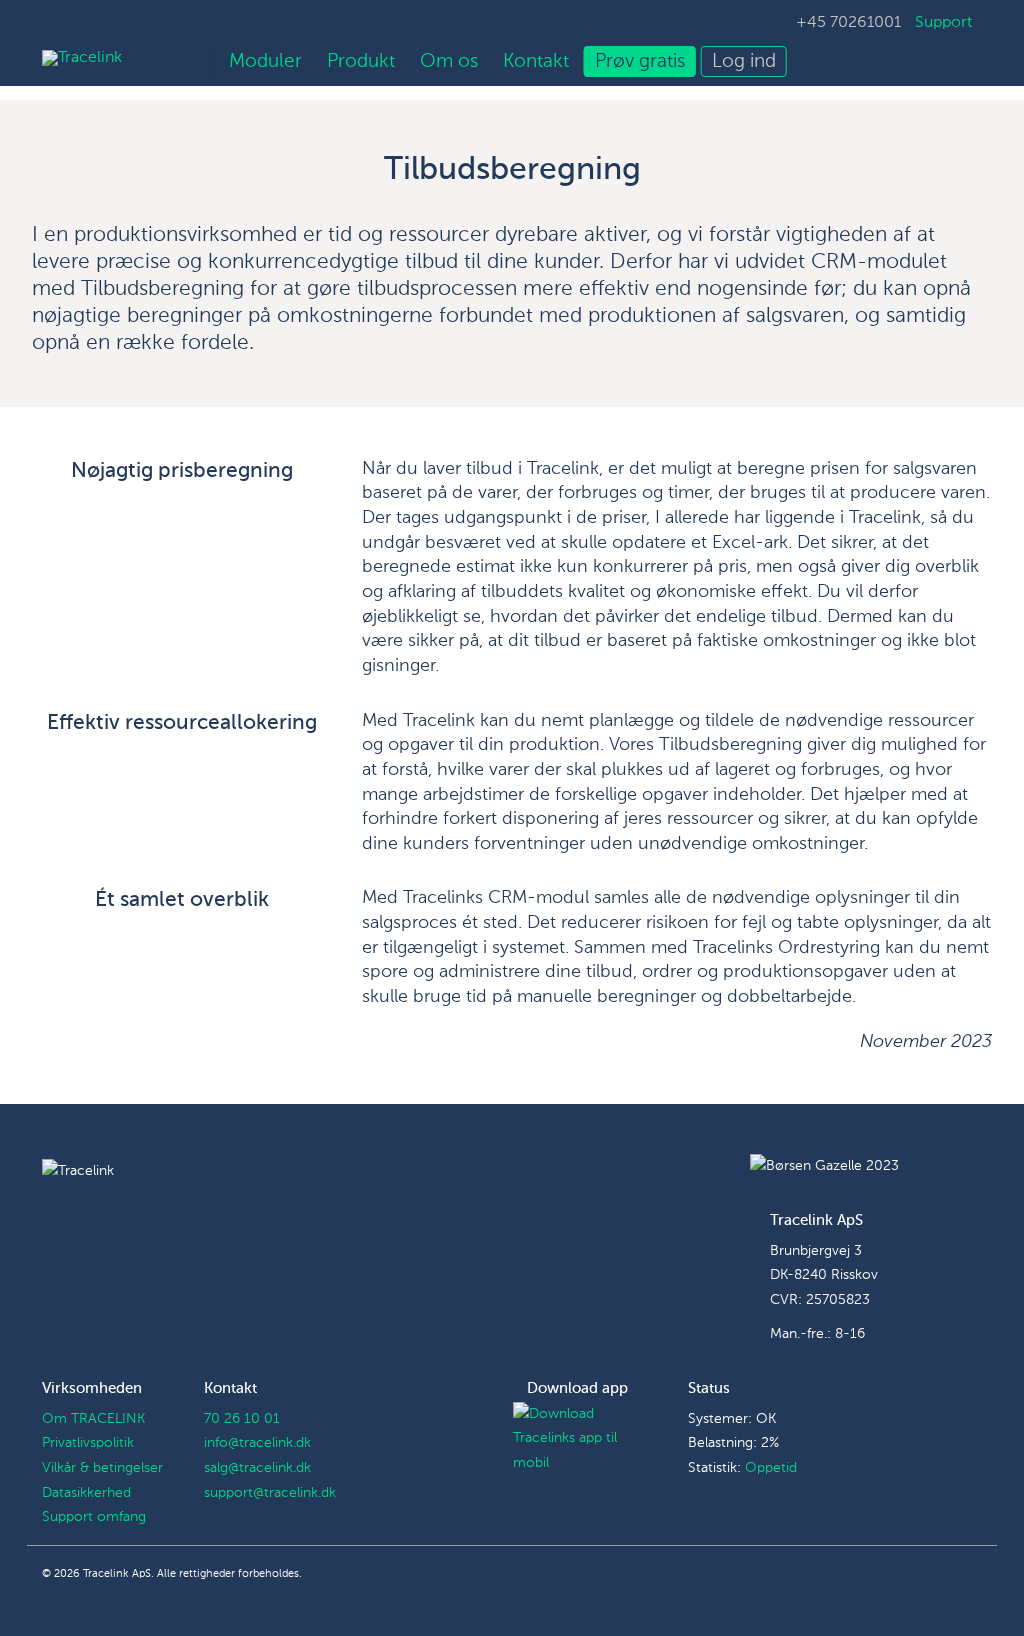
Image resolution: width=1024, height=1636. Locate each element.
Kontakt (536, 61)
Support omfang (94, 1517)
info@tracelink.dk (257, 1443)
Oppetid (771, 1468)
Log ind (744, 61)
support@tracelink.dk (270, 1493)
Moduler (265, 61)
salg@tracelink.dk (257, 1468)
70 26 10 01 (242, 1419)
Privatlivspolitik (88, 1443)
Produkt (361, 61)
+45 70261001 (848, 23)
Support (943, 23)
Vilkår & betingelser (102, 1468)
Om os (449, 61)
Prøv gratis (640, 61)
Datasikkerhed (86, 1493)
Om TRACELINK (93, 1419)
